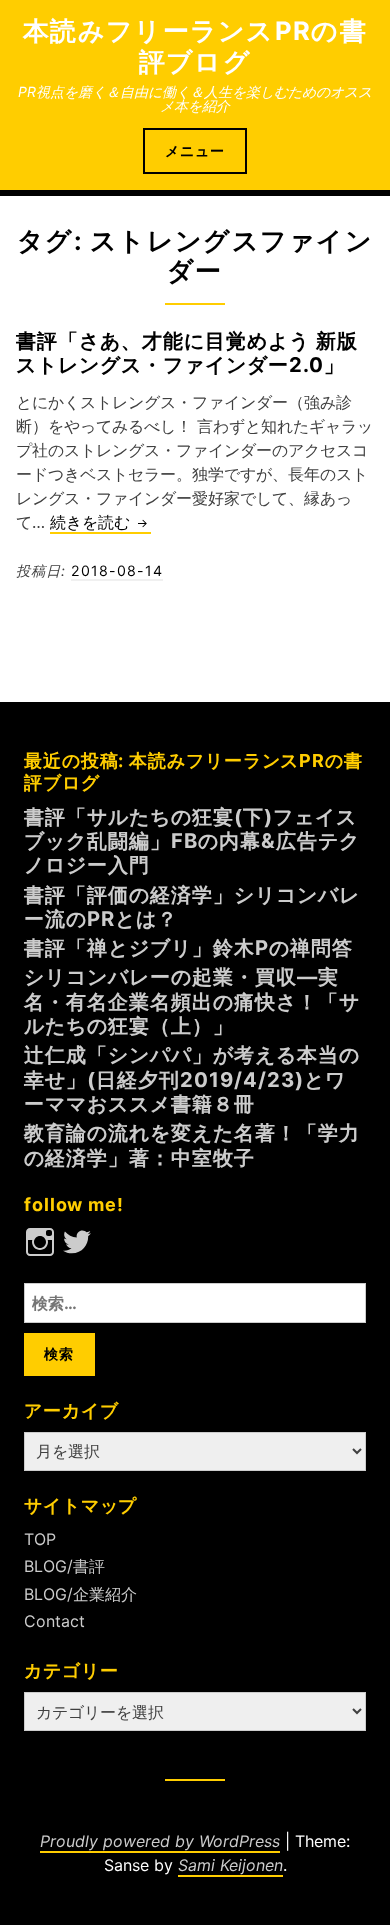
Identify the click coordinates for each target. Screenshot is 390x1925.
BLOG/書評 (64, 1566)
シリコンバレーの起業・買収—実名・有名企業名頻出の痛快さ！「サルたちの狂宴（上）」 (192, 1001)
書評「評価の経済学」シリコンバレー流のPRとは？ (192, 906)
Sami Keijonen (230, 1865)
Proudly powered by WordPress (160, 1841)
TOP (40, 1539)
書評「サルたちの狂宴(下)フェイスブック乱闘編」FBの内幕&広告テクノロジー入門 (192, 841)
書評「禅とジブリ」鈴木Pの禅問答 (188, 947)
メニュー (195, 150)
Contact (54, 1621)
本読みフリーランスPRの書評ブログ (195, 46)
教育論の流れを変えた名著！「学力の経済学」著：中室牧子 (192, 1144)
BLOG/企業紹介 (80, 1594)
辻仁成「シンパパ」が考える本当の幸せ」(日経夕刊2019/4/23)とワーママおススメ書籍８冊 (192, 1079)
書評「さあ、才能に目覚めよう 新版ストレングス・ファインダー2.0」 (187, 352)
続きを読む (100, 523)
